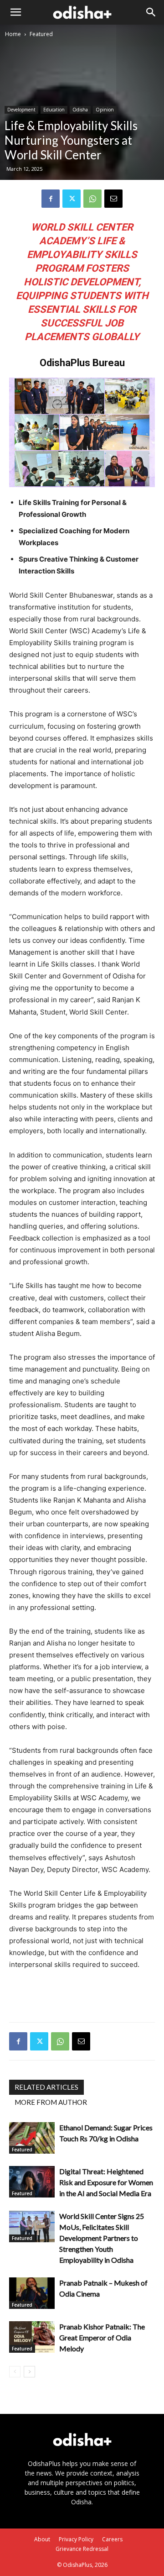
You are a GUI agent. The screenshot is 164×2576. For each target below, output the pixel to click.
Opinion (105, 110)
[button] (15, 12)
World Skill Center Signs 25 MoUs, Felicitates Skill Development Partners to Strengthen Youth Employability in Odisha (102, 2238)
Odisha (80, 110)
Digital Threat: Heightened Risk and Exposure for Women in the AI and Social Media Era (106, 2182)
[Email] (113, 199)
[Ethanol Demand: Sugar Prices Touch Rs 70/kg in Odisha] (32, 2138)
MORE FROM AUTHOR (51, 2102)
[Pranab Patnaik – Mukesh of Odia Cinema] (32, 2293)
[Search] (151, 12)
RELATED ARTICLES (46, 2087)
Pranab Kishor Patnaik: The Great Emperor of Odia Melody (102, 2337)
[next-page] (29, 2372)
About (42, 2539)
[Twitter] (72, 199)
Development (21, 110)
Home (13, 34)
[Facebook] (51, 199)
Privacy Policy (76, 2539)
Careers (112, 2539)
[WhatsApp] (92, 199)
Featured (41, 34)
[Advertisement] (82, 1994)
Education (54, 110)
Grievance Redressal (82, 2549)
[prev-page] (15, 2372)
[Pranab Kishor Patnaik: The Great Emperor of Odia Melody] (32, 2337)
